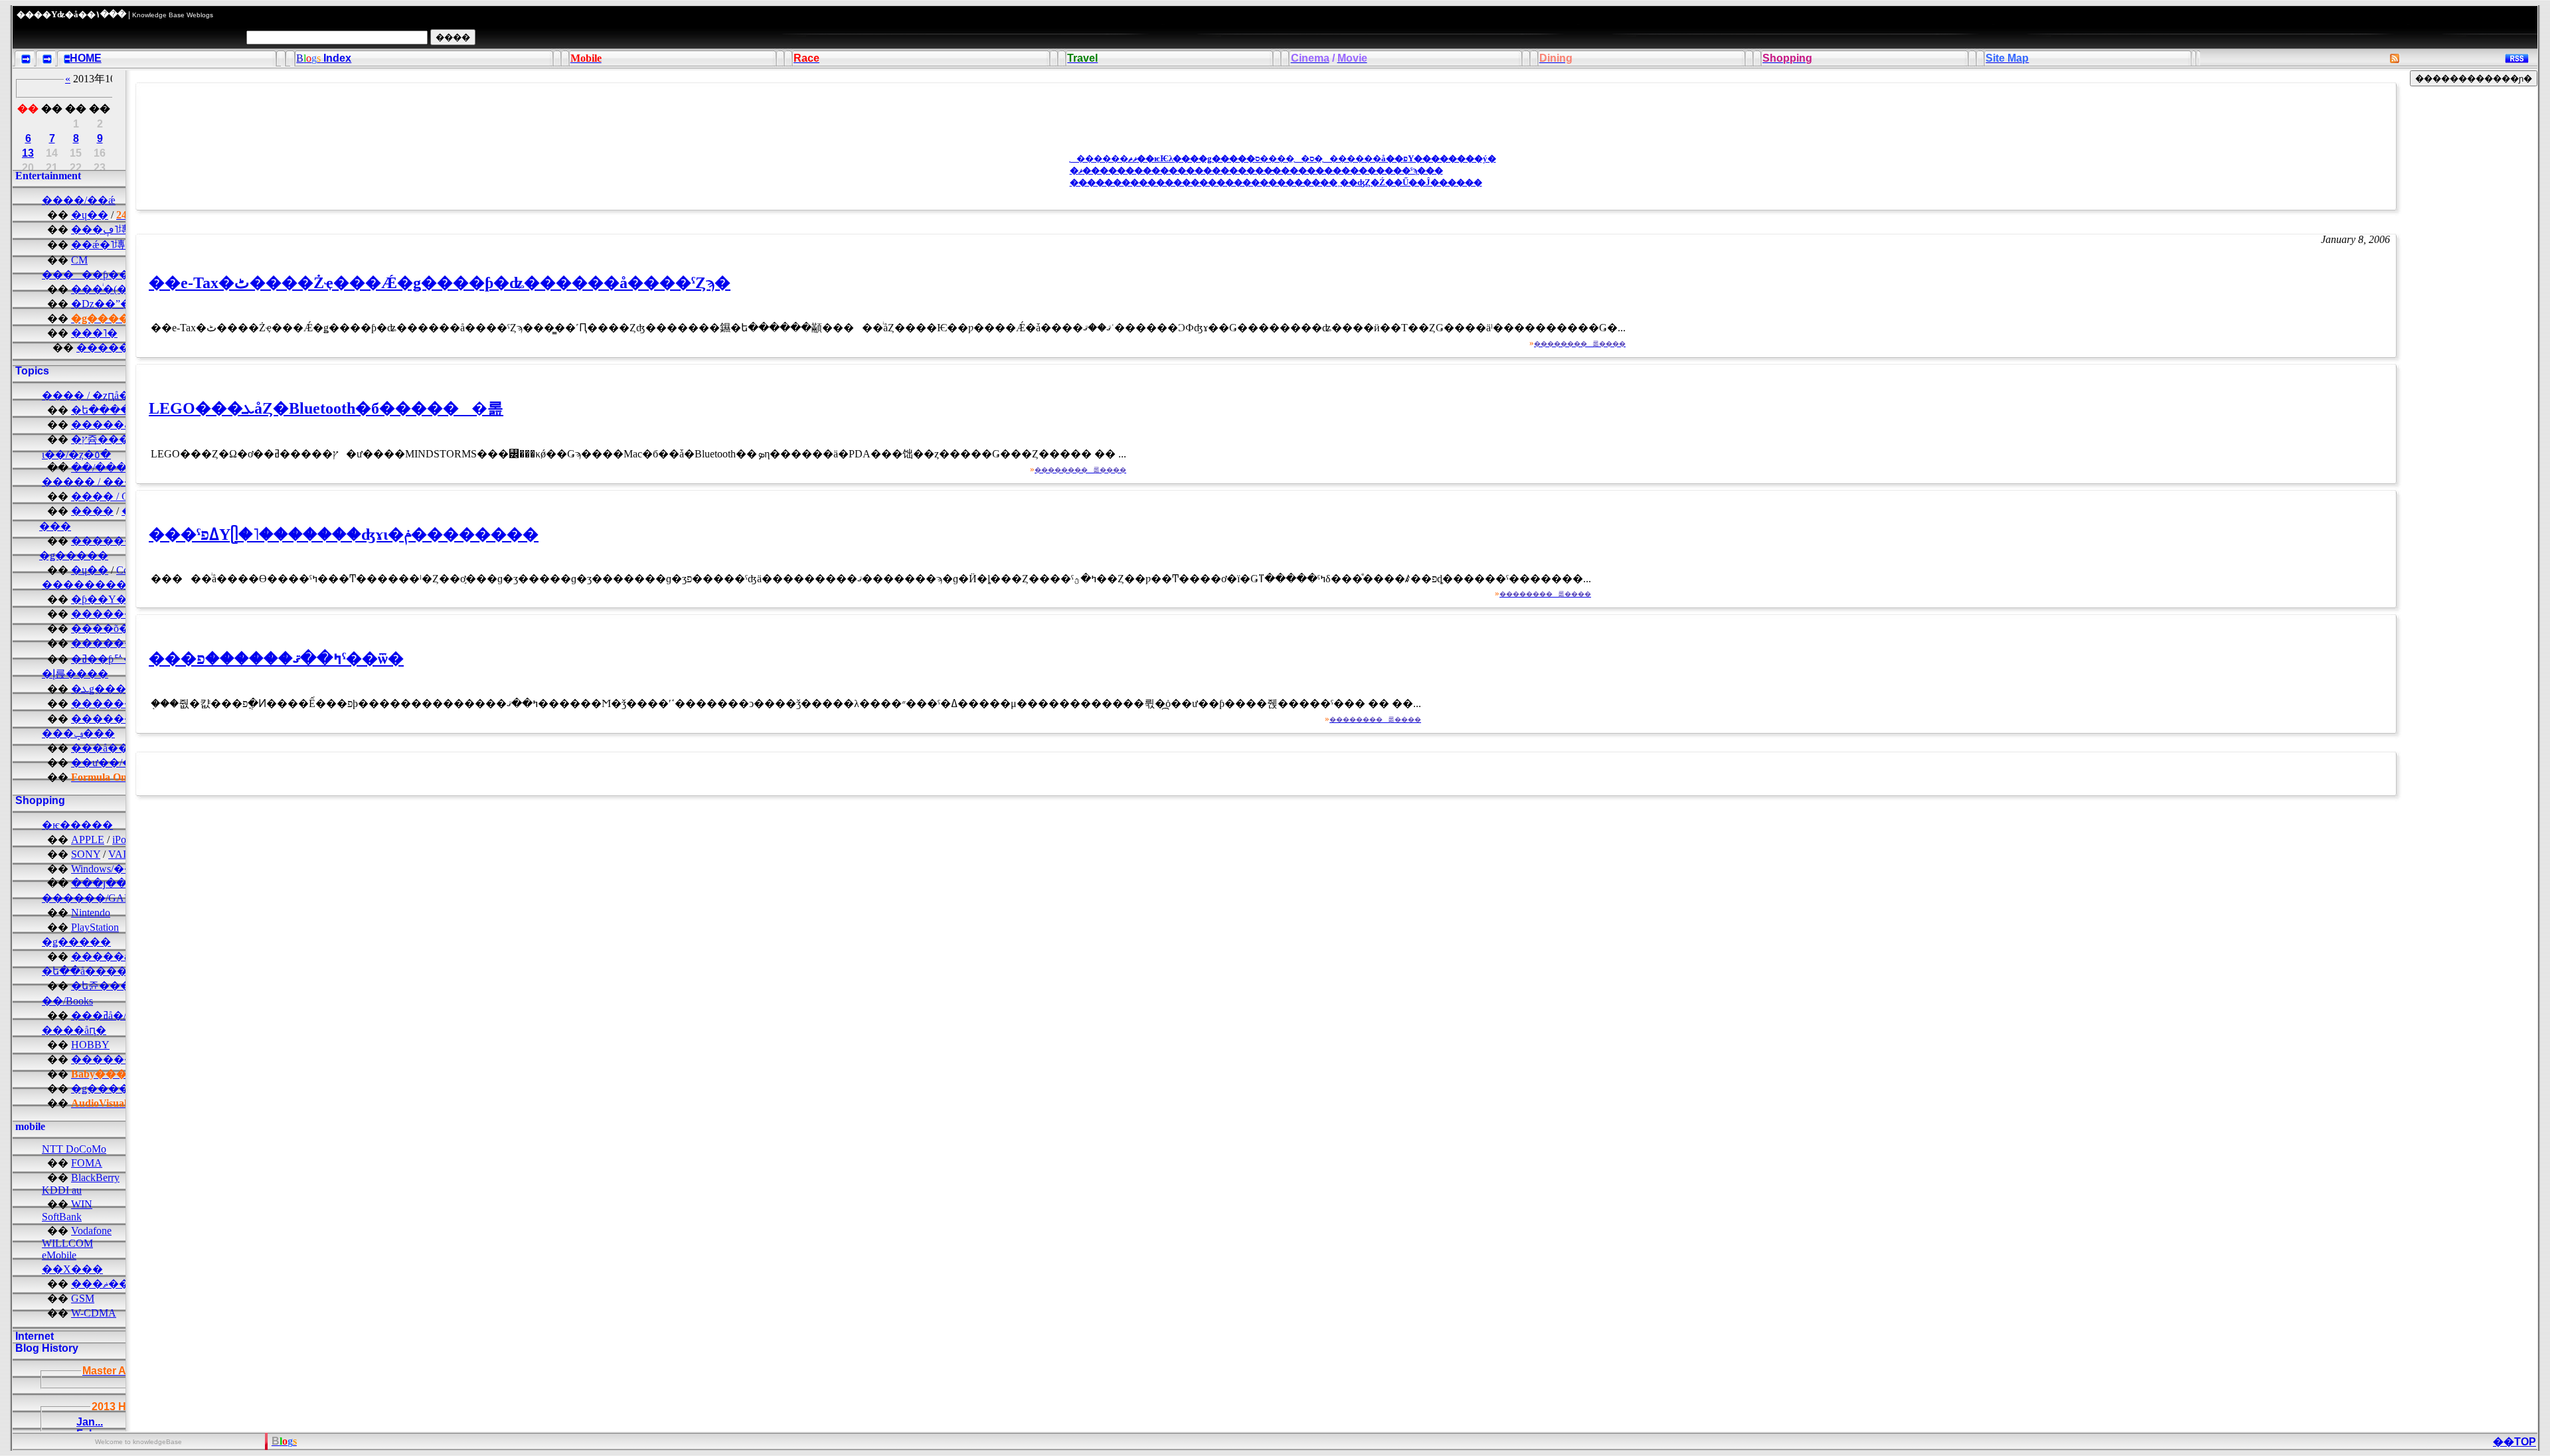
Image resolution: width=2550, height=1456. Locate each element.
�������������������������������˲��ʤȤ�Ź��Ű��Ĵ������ (1276, 182)
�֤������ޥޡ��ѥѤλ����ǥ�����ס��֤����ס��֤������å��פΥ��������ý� (1283, 158)
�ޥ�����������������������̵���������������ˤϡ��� (1256, 170)
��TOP (2514, 1442)
